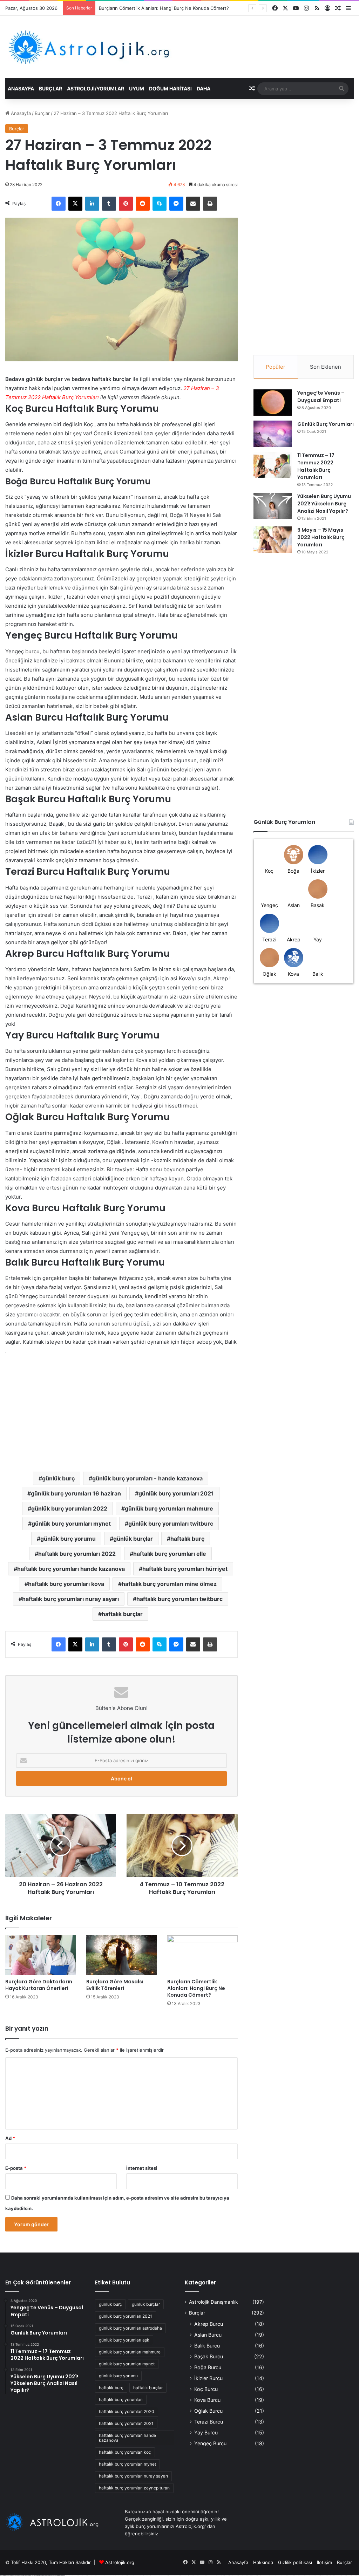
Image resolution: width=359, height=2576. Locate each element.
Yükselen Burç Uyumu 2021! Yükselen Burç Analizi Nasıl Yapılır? (324, 504)
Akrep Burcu (209, 2324)
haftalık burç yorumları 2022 (77, 1554)
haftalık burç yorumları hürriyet (185, 1569)
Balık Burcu (207, 2346)
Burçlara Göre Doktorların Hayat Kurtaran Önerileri (39, 1985)
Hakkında (263, 2562)
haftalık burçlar (122, 1614)
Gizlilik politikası (295, 2562)
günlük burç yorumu (68, 1539)
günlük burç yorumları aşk (124, 2340)
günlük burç (58, 1478)
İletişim (324, 2562)
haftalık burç (187, 1539)
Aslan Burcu (208, 2335)
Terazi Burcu (209, 2422)
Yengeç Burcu (210, 2443)
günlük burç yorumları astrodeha (130, 2328)
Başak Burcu (209, 2356)
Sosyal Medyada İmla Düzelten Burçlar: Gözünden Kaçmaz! (163, 8)
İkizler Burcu (208, 2378)
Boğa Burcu (208, 2367)
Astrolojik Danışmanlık (213, 2302)
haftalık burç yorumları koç (125, 2452)
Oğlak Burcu (208, 2411)
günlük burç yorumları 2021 (176, 1493)
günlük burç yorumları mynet (71, 1524)
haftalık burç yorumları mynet (127, 2464)
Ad (10, 2138)
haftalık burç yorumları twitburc (179, 1599)
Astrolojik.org (120, 2562)
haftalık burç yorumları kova (66, 1584)
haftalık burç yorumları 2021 (126, 2423)
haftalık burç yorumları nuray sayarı (70, 1599)
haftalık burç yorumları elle (170, 1554)
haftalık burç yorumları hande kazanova (71, 1569)
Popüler (276, 367)
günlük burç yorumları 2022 (69, 1508)
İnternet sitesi (142, 2168)
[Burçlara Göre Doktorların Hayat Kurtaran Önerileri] (40, 1955)
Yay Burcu (206, 2432)
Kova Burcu (207, 2400)
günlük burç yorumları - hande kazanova (147, 1478)
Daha (204, 88)
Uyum (137, 88)
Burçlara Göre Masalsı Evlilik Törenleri (115, 1985)
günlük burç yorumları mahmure (169, 1508)
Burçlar (50, 88)
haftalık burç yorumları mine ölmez (169, 1584)
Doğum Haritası (170, 88)
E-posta (16, 2168)
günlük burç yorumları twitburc (171, 1524)
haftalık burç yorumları (121, 2400)
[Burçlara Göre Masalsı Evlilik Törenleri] (121, 1955)
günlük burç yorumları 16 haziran (76, 1493)
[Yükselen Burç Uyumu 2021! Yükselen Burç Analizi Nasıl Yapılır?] (273, 506)
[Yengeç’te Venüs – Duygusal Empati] (273, 403)
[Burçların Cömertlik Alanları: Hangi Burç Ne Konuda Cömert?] (202, 1955)
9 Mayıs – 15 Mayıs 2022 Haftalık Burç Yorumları (321, 537)
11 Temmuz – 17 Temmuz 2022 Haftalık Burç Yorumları (316, 466)
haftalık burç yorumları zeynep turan (134, 2488)
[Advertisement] (121, 1408)
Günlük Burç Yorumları (326, 424)
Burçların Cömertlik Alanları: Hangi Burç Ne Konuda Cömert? (196, 1988)
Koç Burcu (206, 2389)
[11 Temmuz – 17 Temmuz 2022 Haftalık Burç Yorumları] (273, 465)
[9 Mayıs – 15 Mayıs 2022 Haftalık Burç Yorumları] (273, 540)
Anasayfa (21, 88)
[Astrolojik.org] (110, 47)
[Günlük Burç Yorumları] (273, 434)
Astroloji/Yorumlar (96, 88)
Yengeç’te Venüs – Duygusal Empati (321, 397)
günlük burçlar (133, 1539)
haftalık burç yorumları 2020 (127, 2411)
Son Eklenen (326, 367)
